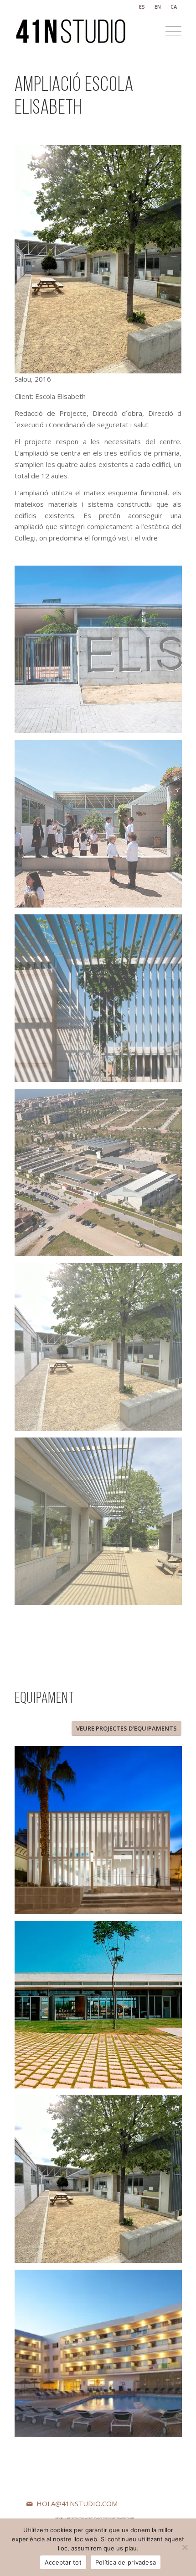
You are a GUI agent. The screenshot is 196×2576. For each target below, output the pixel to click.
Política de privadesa (126, 2562)
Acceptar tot (63, 2562)
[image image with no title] (102, 653)
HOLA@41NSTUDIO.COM (77, 2503)
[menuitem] (142, 7)
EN (158, 7)
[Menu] (169, 31)
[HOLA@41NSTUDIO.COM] (30, 2504)
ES (142, 7)
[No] (185, 2547)
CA (174, 7)
